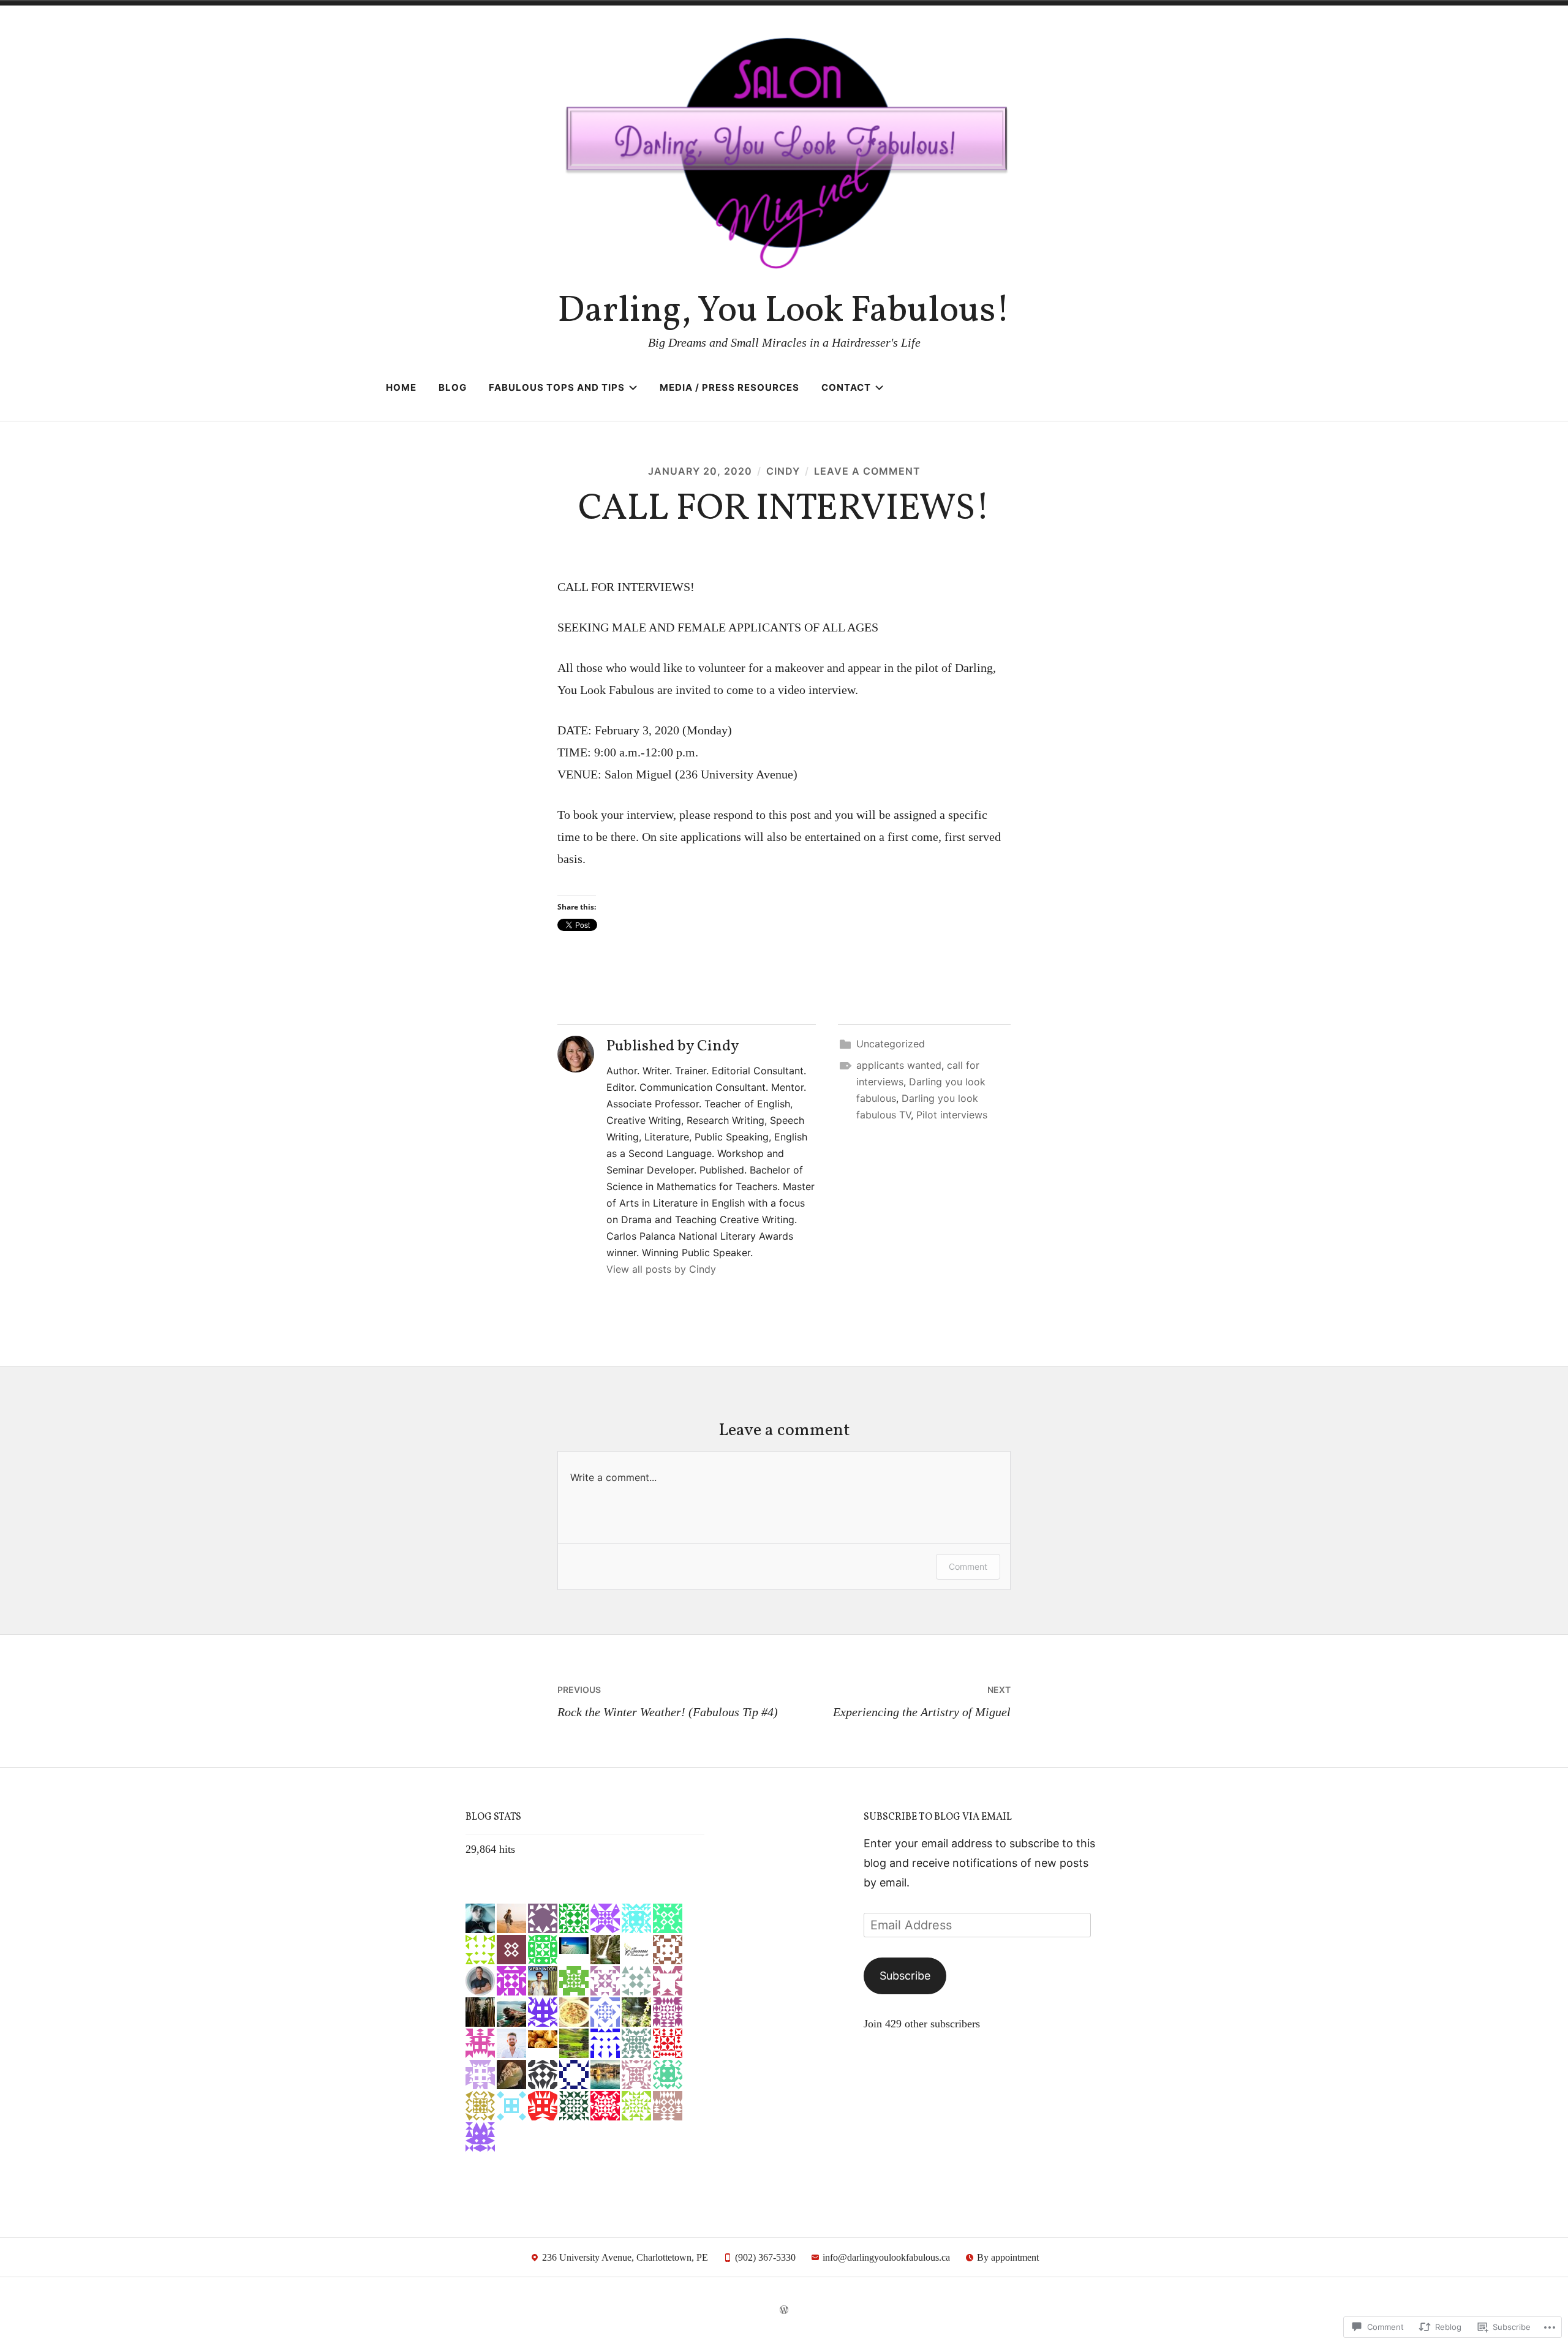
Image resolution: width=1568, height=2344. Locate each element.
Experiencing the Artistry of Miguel (922, 1701)
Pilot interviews (952, 1115)
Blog (453, 387)
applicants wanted (899, 1065)
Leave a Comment (867, 471)
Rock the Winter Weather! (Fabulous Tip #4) (668, 1701)
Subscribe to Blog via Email (938, 1817)
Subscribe (905, 1976)
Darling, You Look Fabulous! (784, 311)
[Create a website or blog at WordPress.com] (784, 2310)
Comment (968, 1566)
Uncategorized (891, 1044)
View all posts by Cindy (661, 1269)
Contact (846, 387)
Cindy (783, 471)
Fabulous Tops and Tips (557, 387)
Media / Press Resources (729, 387)
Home (401, 387)
